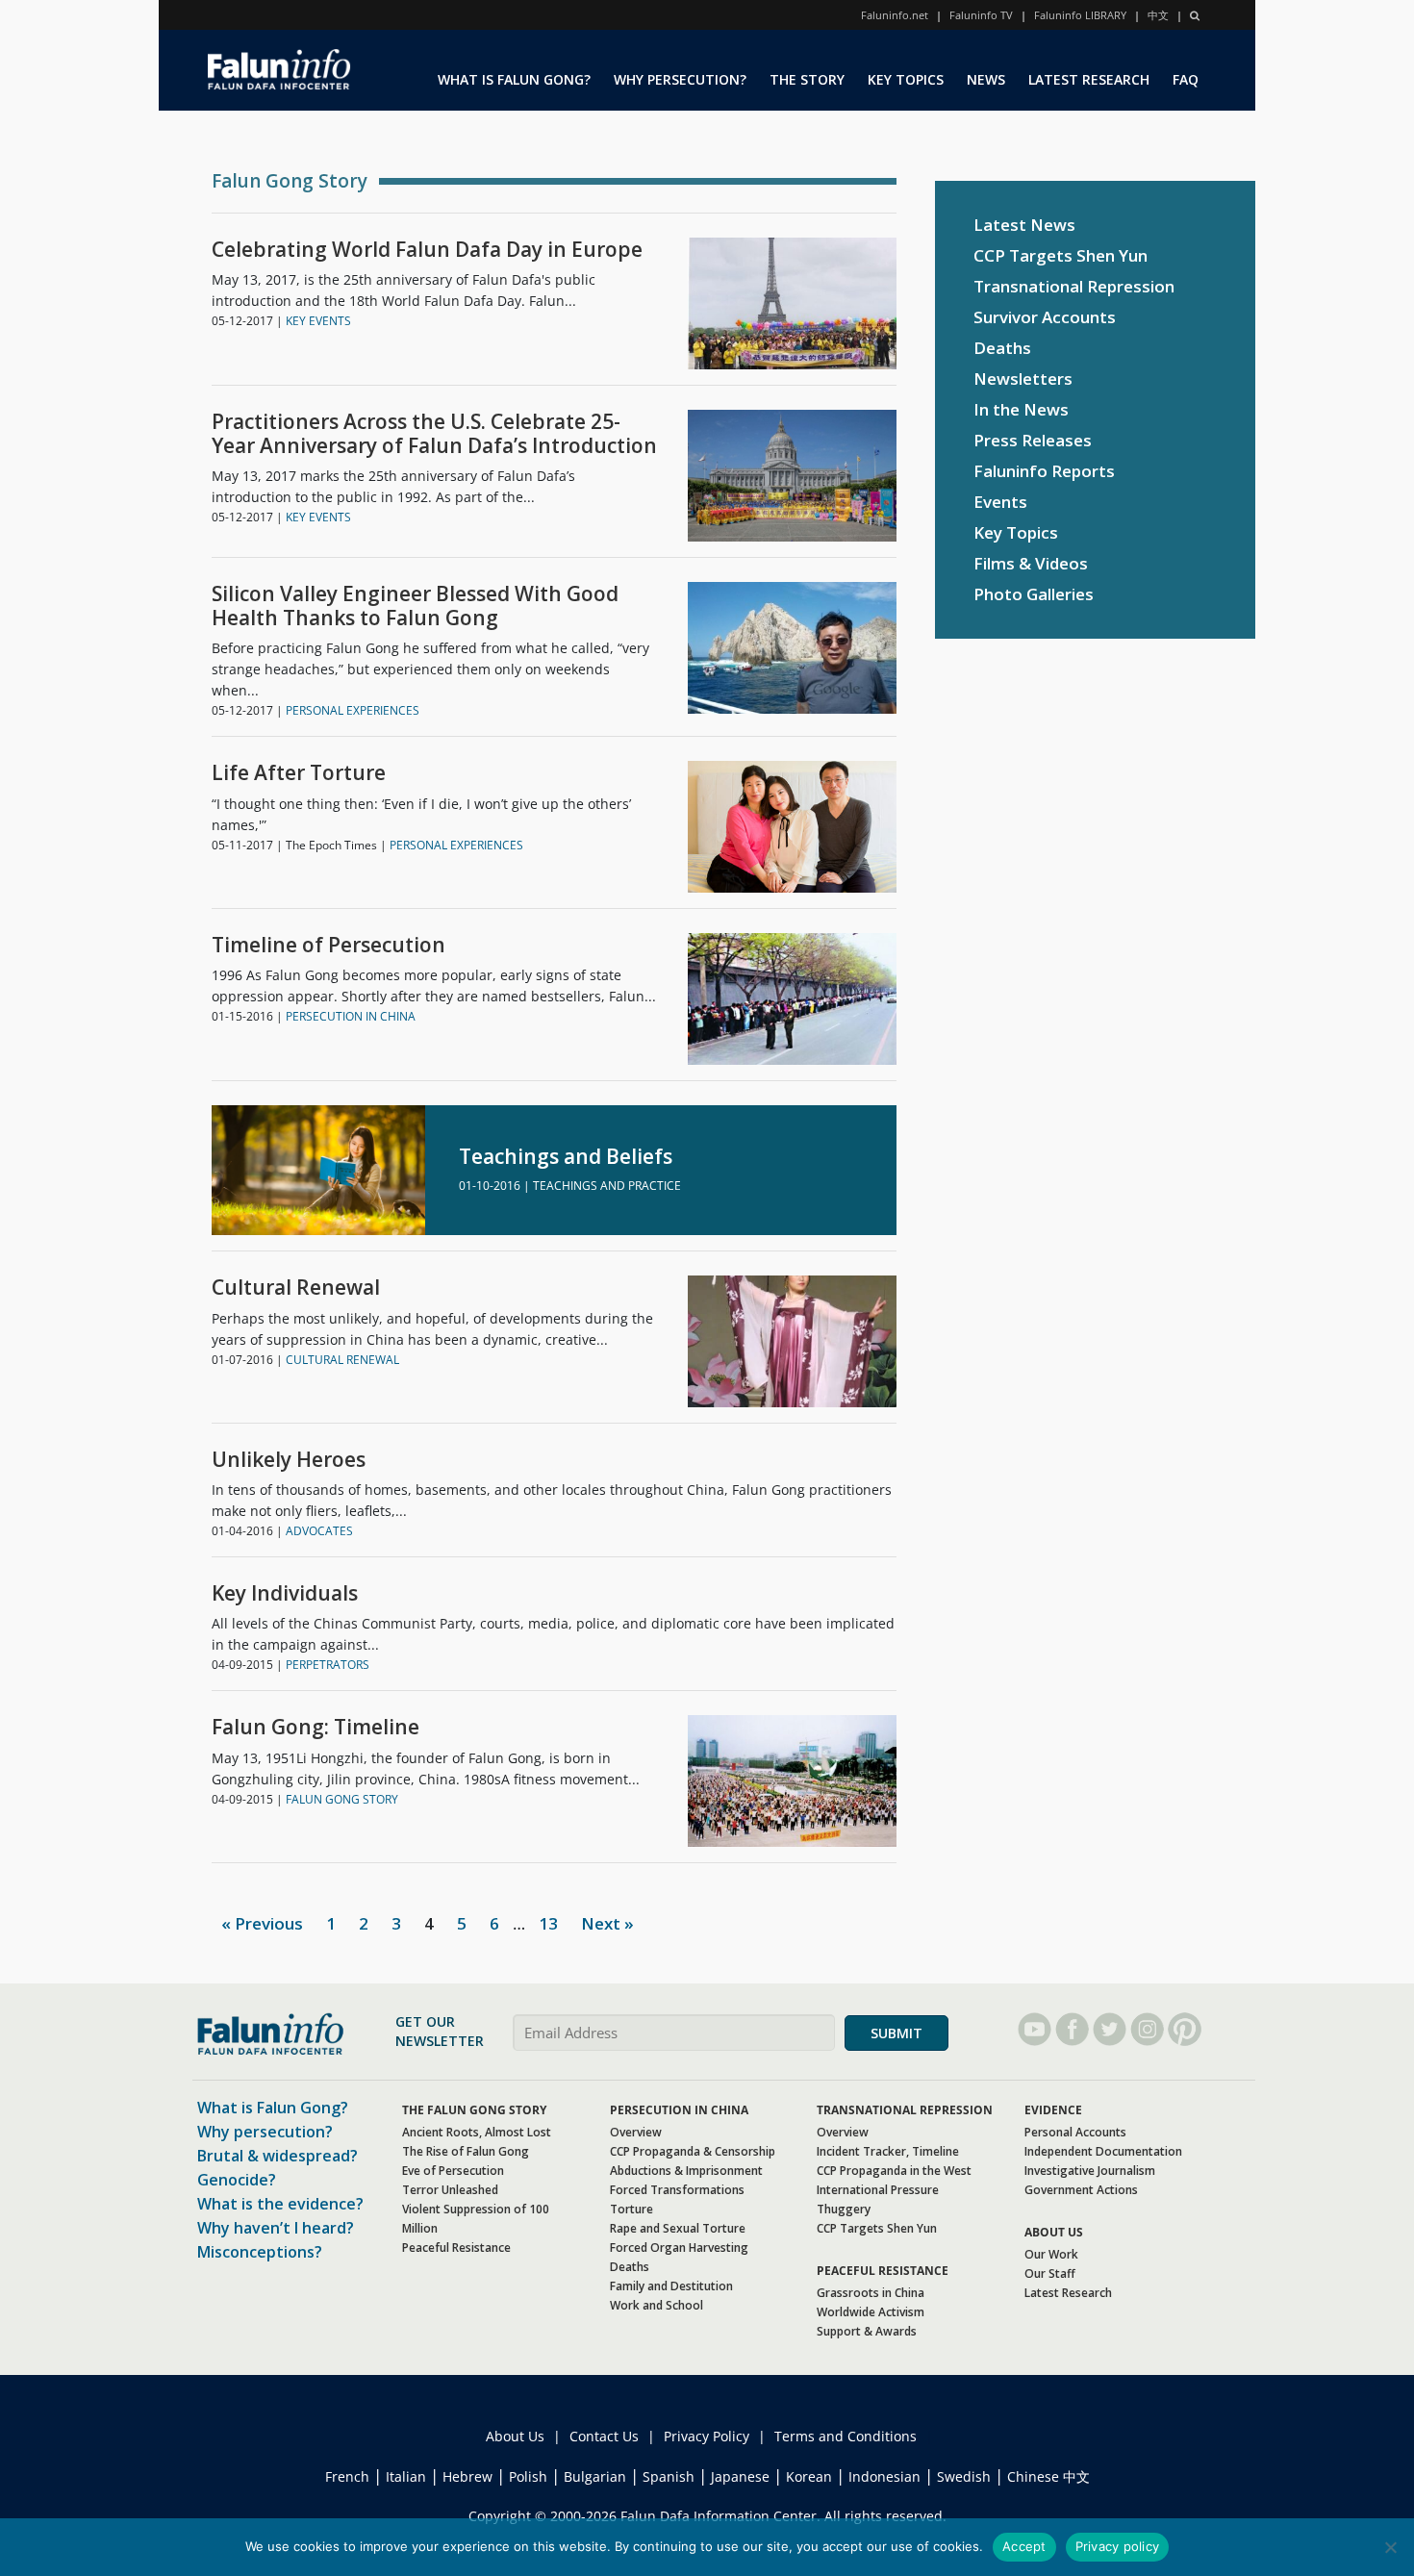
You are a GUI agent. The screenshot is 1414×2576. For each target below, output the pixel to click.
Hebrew (467, 2476)
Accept (1024, 2546)
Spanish (669, 2476)
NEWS (986, 79)
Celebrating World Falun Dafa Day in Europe (427, 250)
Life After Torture (299, 773)
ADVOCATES (319, 1531)
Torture (631, 2209)
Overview (636, 2132)
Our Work (1051, 2254)
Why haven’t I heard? (276, 2228)
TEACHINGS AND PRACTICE (607, 1186)
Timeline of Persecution (328, 945)
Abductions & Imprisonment (686, 2171)
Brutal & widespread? (278, 2156)
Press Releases (1033, 440)
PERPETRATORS (328, 1665)
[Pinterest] (1185, 2029)
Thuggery (844, 2209)
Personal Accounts (1075, 2132)
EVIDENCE (1053, 2110)
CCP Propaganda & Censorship (693, 2151)
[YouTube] (1035, 2029)
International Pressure (878, 2190)
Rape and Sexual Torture (678, 2228)
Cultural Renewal (296, 1288)
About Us (515, 2436)
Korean (809, 2476)
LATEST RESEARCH (1089, 79)
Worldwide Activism (871, 2312)
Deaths (1002, 348)
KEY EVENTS (318, 321)
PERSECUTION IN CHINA (351, 1016)
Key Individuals (285, 1593)
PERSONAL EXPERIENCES (353, 710)
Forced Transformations (677, 2190)
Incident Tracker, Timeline (888, 2151)
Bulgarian (595, 2476)
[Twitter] (1110, 2029)
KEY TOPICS (906, 79)
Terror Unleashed (450, 2190)
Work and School (656, 2305)
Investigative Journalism (1090, 2171)
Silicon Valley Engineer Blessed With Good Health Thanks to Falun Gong (415, 606)
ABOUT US (1054, 2232)
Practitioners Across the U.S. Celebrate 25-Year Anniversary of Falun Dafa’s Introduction (434, 434)
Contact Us (604, 2436)
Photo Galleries (1034, 594)
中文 (1158, 15)
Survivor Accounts (1045, 317)
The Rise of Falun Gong (466, 2151)
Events (1000, 502)
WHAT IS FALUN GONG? (514, 79)
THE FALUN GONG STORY (474, 2110)
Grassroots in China (871, 2293)
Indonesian (884, 2476)
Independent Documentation (1103, 2151)
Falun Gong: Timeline (316, 1727)
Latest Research (1068, 2293)
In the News (1021, 409)
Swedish (964, 2476)
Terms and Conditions (846, 2436)
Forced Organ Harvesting (679, 2248)
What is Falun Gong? (273, 2108)
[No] (1390, 2547)
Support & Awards (867, 2331)
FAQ (1186, 79)
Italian (406, 2476)
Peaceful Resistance (456, 2248)
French (347, 2476)
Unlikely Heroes (289, 1460)
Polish (528, 2476)
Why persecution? (265, 2132)
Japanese (740, 2476)
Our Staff (1050, 2273)
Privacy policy (1118, 2546)
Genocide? (237, 2180)
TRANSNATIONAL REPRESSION (905, 2110)
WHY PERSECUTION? (680, 79)
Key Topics (1016, 532)
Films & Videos (1031, 563)
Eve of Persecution (453, 2171)
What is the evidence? (280, 2204)
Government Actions (1081, 2190)
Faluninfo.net (895, 15)
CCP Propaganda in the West (894, 2171)
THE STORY (807, 79)
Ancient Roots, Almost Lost (477, 2132)
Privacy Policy (707, 2436)
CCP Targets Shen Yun (1060, 255)
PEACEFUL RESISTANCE (883, 2271)
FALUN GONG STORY (342, 1799)
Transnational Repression (1074, 286)
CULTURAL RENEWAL (342, 1360)
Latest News (1024, 225)
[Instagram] (1147, 2029)
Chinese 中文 (1048, 2476)
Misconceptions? (260, 2252)
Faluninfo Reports (1044, 471)
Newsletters (1023, 379)
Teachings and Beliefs (566, 1157)
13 (548, 1923)
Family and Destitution (671, 2286)
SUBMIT (896, 2033)
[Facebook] (1072, 2029)
